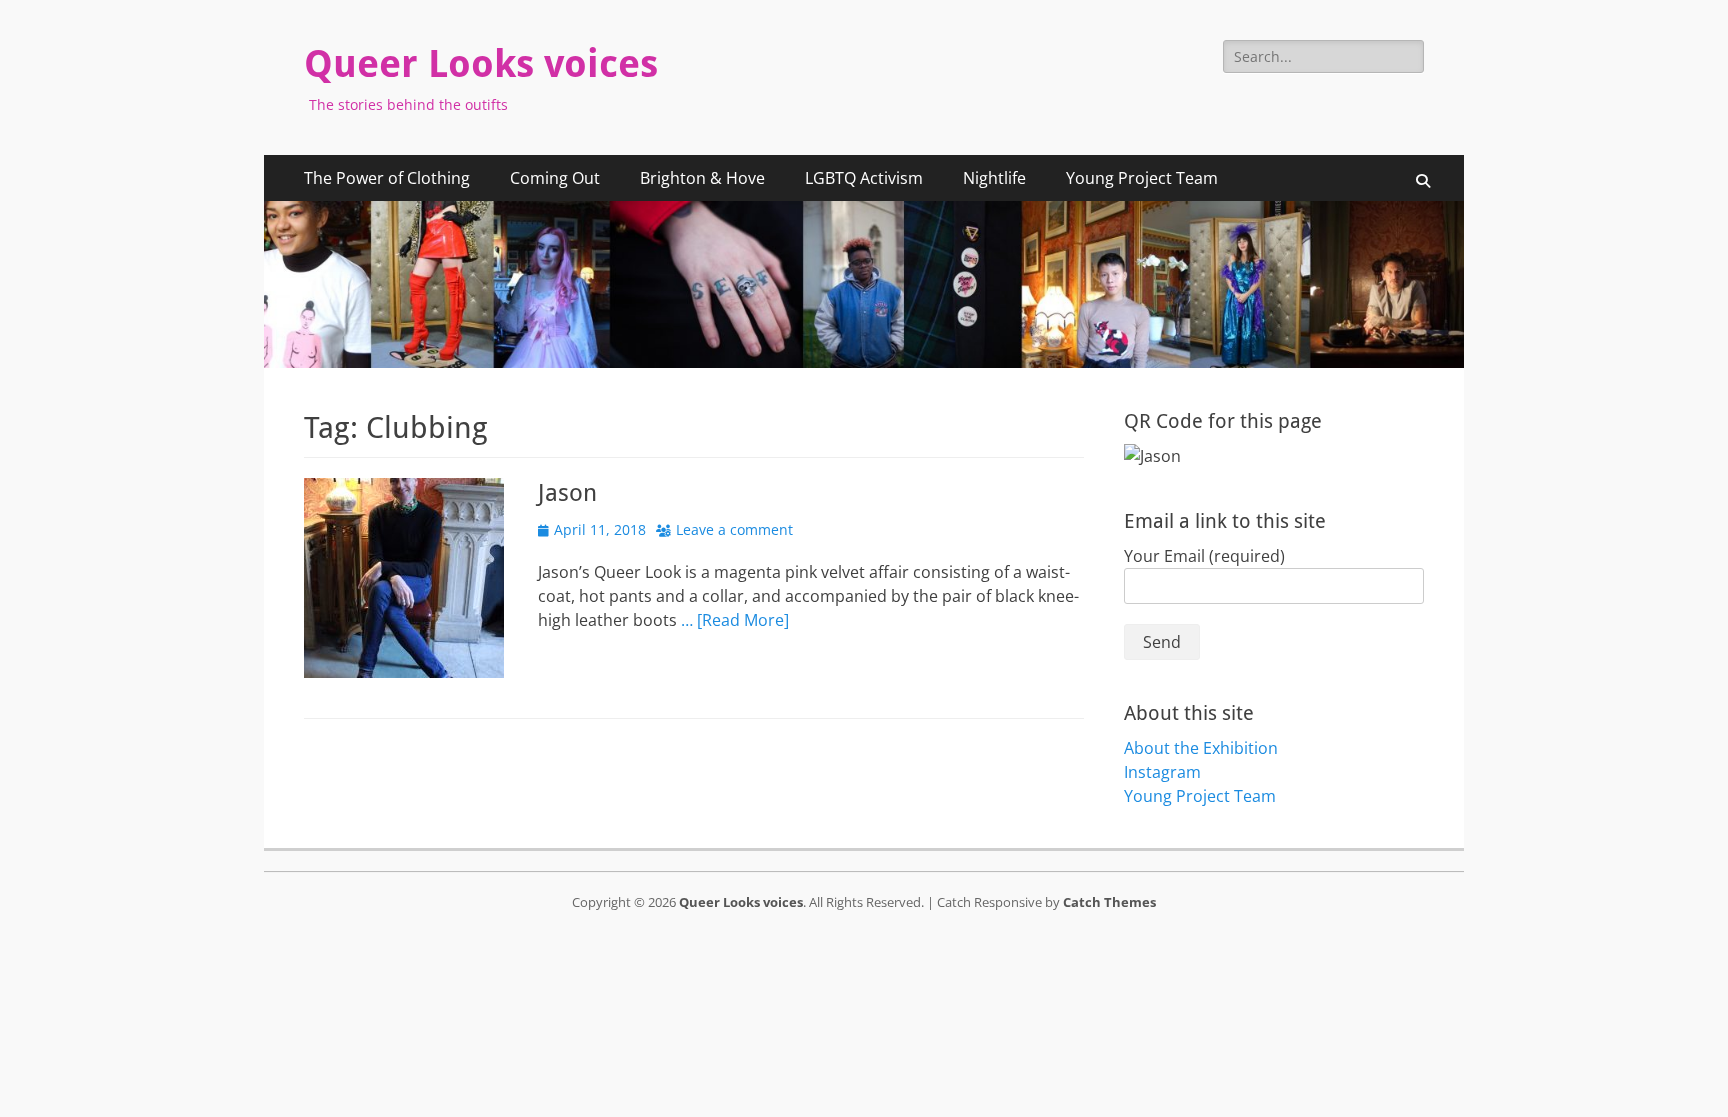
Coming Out (555, 178)
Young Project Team (1142, 178)
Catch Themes (1109, 902)
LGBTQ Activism (864, 178)
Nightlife (994, 178)
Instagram (1162, 772)
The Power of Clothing (387, 178)
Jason (567, 493)
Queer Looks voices (481, 64)
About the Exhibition (1201, 748)
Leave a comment (734, 529)
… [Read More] (735, 620)
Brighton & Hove (702, 178)
